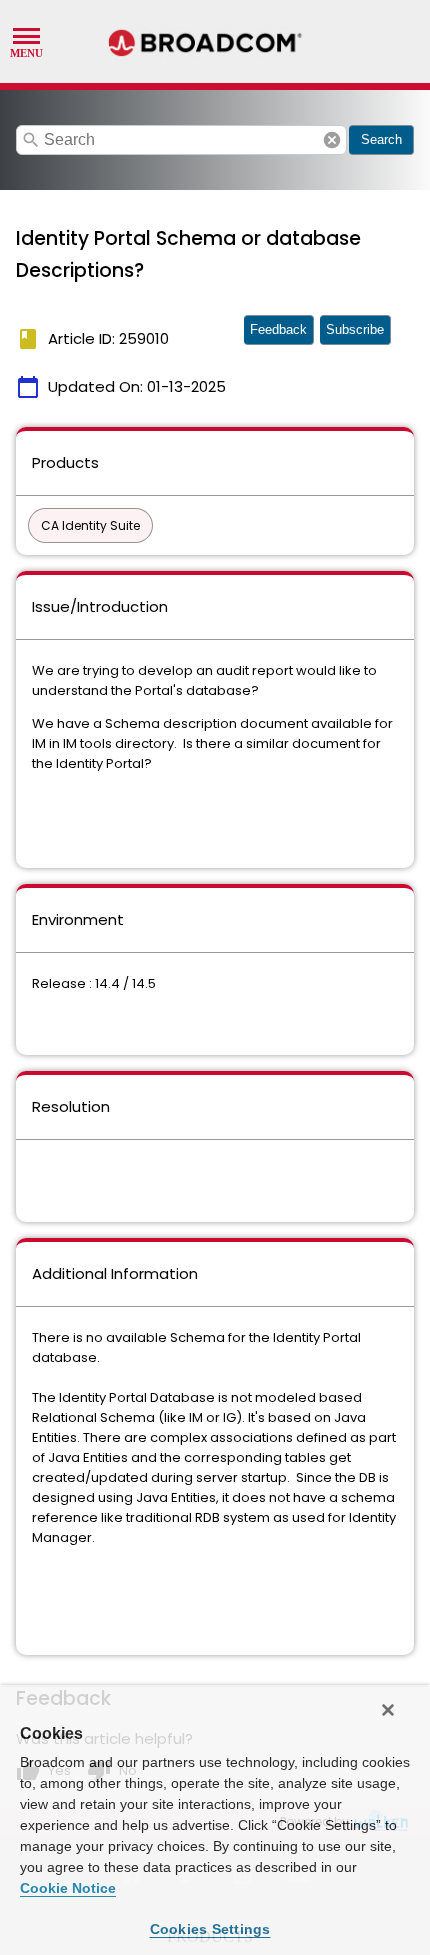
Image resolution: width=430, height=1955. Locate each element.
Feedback (278, 329)
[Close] (388, 1710)
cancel (332, 140)
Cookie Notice (68, 1888)
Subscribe (355, 329)
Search (381, 139)
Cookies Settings (210, 1929)
